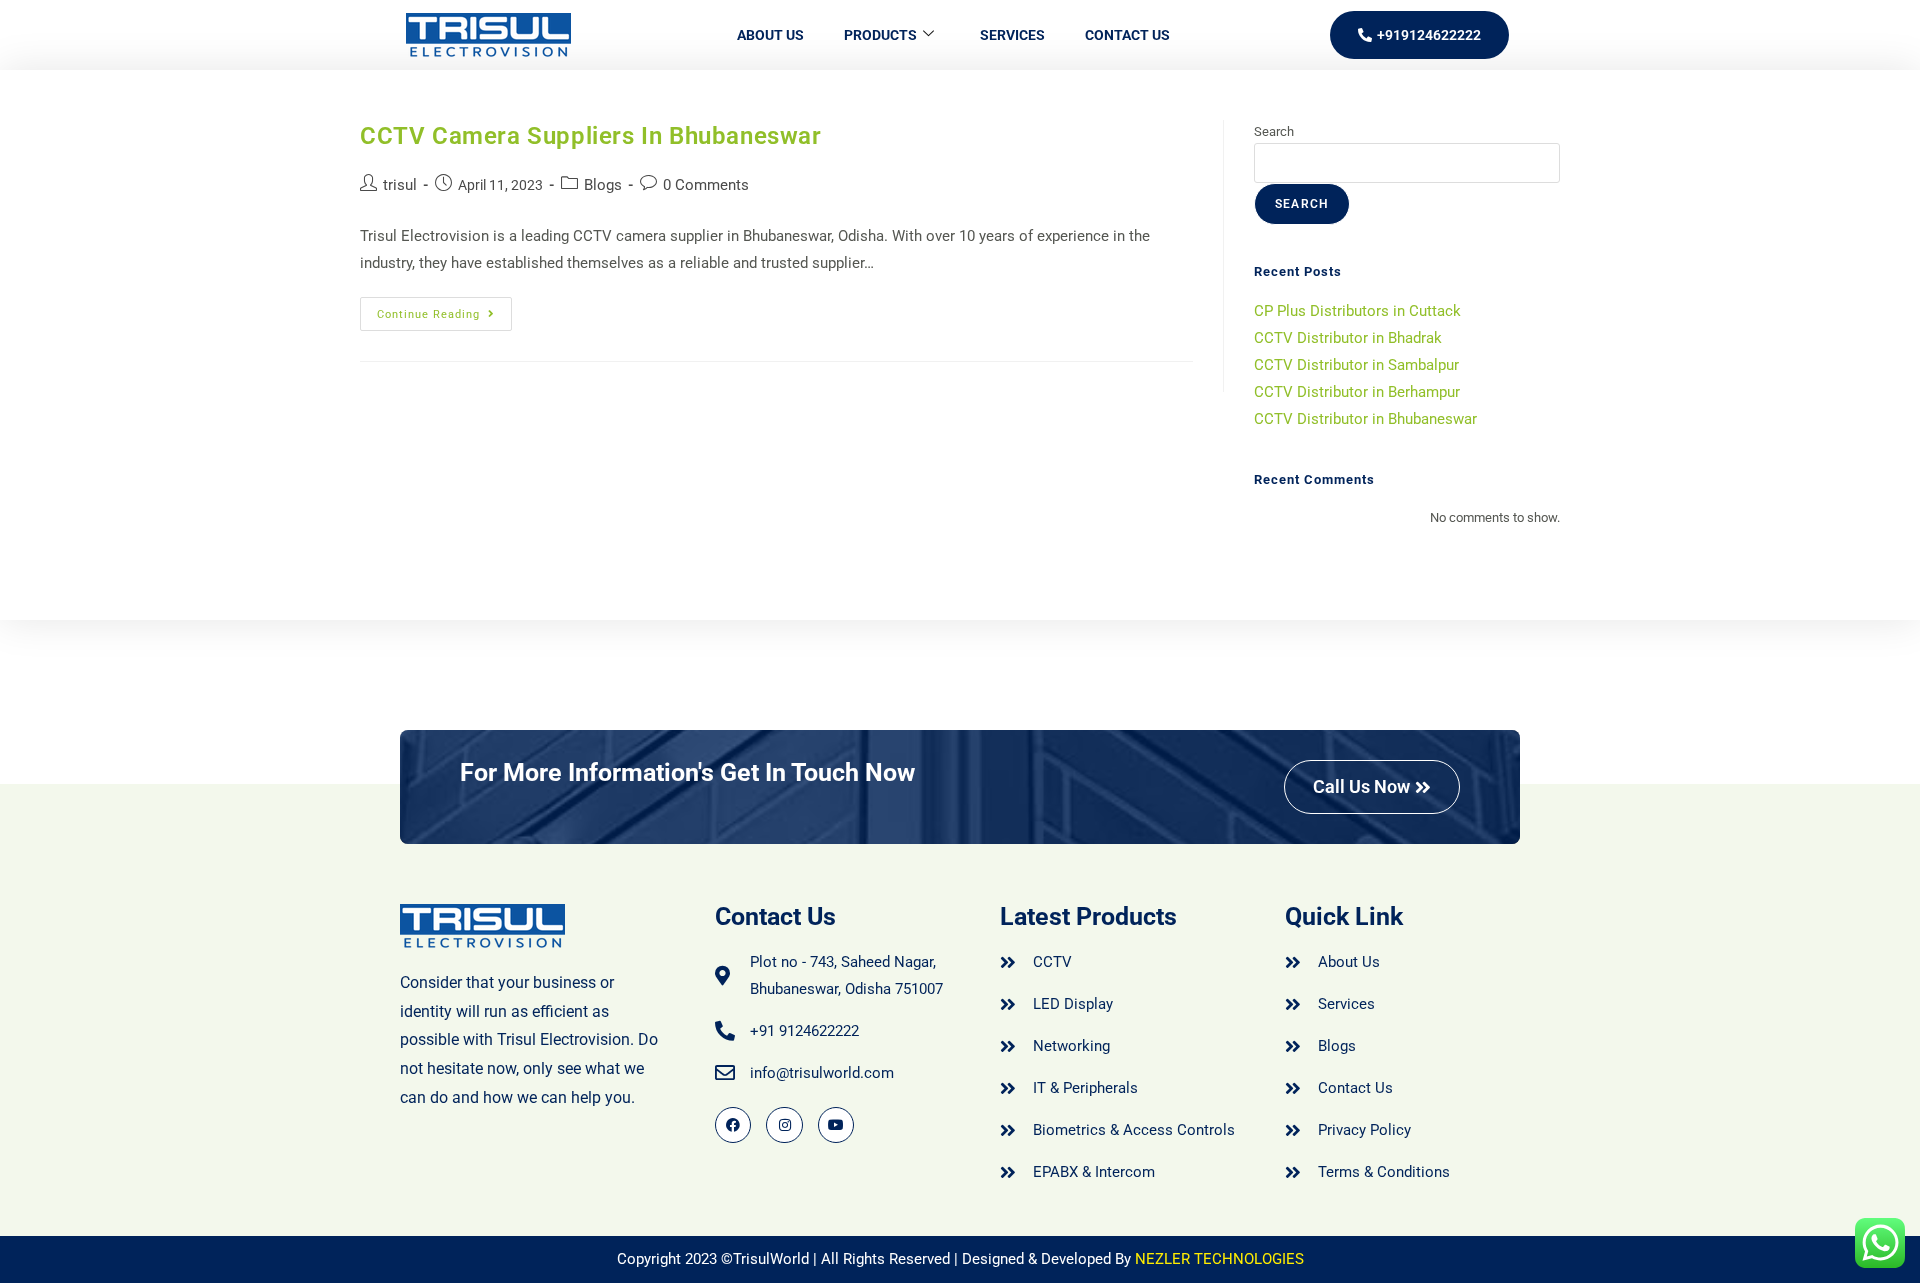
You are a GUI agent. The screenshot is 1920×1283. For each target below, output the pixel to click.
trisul (400, 185)
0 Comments (706, 185)
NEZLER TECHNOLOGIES (1219, 1259)
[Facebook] (733, 1125)
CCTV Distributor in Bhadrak (1348, 338)
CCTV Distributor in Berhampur (1357, 392)
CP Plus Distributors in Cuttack (1357, 311)
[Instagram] (784, 1125)
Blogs (603, 185)
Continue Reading (444, 309)
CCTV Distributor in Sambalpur (1356, 365)
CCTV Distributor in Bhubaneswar (1365, 419)
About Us (770, 35)
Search (1274, 131)
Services (1012, 35)
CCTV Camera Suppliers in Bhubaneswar (591, 136)
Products (880, 35)
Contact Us (1127, 35)
